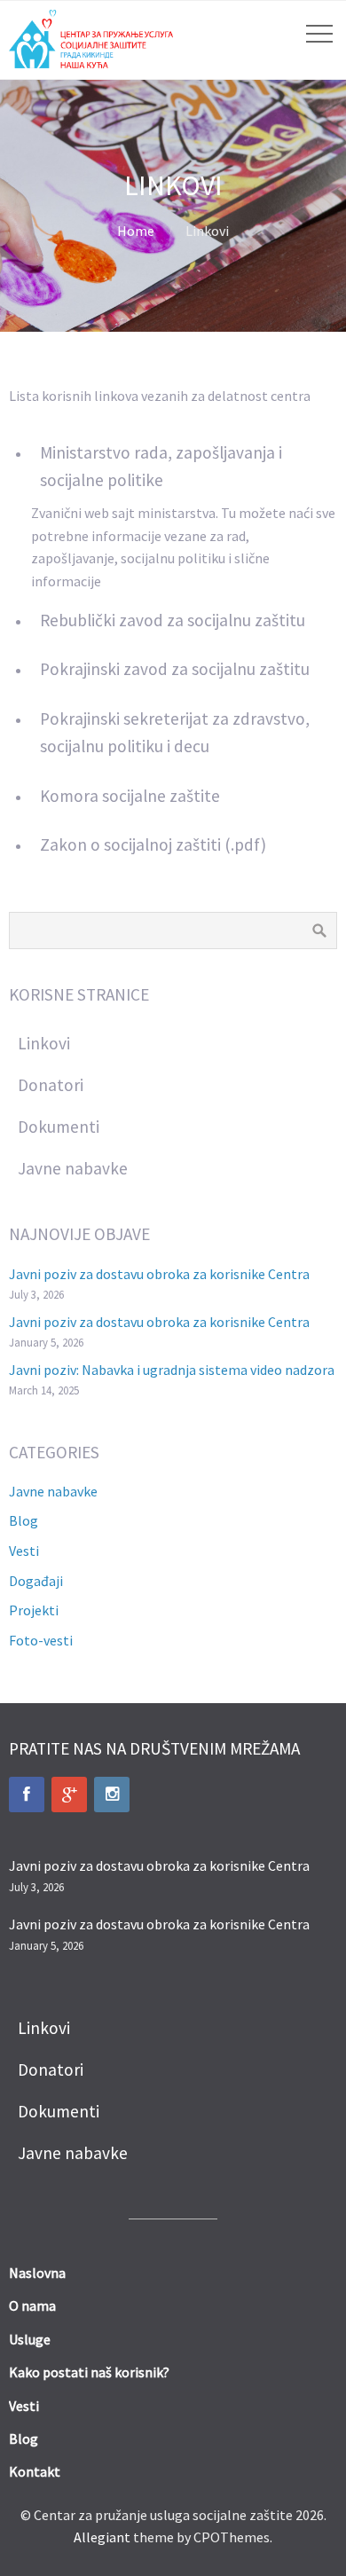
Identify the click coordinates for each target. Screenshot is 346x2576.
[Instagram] (112, 1795)
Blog (24, 1520)
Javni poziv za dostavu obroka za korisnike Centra (159, 1274)
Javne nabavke (53, 1491)
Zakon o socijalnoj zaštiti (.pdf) (153, 844)
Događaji (36, 1581)
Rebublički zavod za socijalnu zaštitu (173, 620)
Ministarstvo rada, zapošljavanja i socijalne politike (161, 466)
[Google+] (69, 1795)
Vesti (24, 1551)
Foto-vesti (41, 1640)
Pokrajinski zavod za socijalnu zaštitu (175, 669)
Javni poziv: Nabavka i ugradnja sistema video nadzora (172, 1370)
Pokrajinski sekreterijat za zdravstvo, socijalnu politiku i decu (175, 732)
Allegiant (102, 2537)
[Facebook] (27, 1795)
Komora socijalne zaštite (130, 796)
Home (136, 231)
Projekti (34, 1610)
